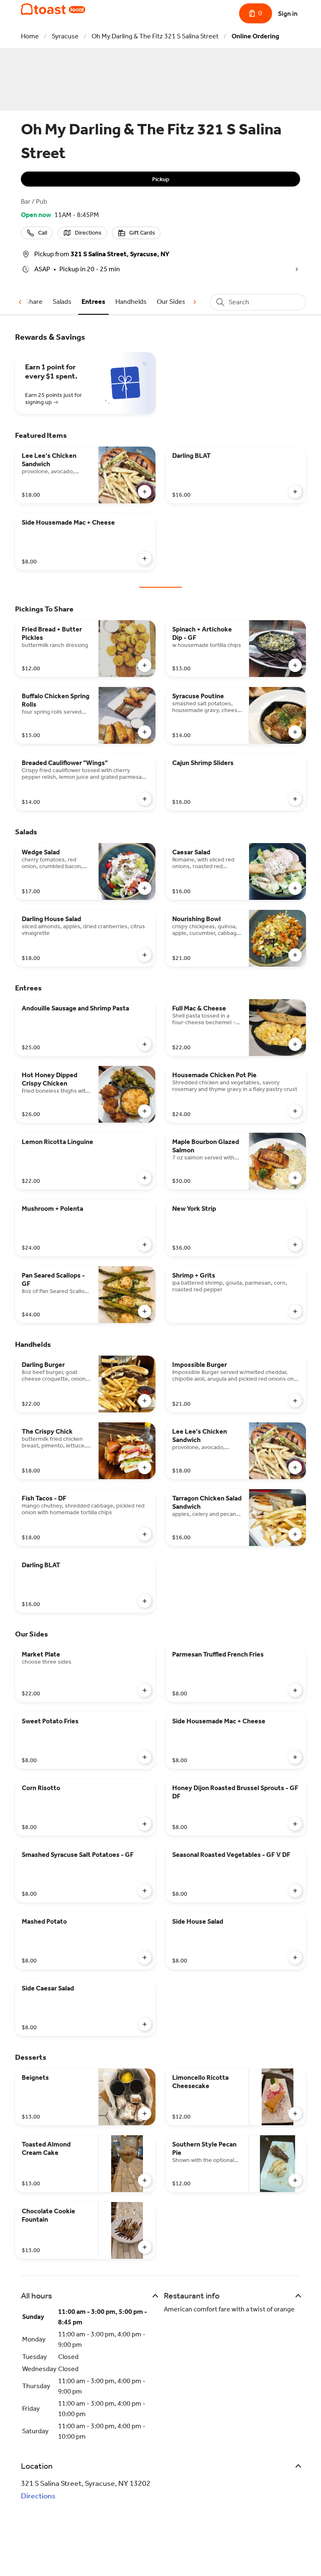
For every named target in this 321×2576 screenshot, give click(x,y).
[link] (62, 302)
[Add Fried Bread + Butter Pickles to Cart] (145, 665)
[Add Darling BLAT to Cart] (295, 492)
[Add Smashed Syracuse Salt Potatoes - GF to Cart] (145, 1891)
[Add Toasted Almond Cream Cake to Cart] (145, 2180)
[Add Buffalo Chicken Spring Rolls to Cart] (145, 732)
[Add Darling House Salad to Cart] (145, 955)
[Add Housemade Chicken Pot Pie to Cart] (295, 1111)
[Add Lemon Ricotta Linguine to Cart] (145, 1178)
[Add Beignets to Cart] (145, 2114)
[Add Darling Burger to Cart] (145, 1401)
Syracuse (65, 36)
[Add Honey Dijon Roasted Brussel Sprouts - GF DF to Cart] (295, 1824)
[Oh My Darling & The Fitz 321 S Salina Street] (53, 9)
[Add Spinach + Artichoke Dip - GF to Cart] (295, 665)
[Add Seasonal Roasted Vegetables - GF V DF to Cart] (295, 1891)
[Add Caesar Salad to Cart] (295, 888)
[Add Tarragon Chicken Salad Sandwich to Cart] (295, 1534)
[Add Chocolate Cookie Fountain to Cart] (145, 2247)
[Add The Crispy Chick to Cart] (145, 1467)
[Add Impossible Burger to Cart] (295, 1401)
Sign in (288, 14)
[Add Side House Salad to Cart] (295, 1957)
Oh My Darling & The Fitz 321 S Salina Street (155, 36)
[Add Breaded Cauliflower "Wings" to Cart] (145, 799)
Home (30, 36)
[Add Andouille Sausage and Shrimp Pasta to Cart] (145, 1044)
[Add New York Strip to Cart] (295, 1245)
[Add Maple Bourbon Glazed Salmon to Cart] (295, 1178)
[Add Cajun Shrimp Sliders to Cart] (295, 799)
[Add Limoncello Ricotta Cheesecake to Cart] (295, 2114)
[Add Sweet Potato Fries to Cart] (145, 1757)
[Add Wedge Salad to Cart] (145, 888)
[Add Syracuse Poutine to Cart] (295, 732)
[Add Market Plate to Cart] (145, 1690)
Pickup (161, 179)
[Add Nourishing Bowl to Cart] (295, 955)
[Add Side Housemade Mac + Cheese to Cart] (145, 558)
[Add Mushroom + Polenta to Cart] (145, 1245)
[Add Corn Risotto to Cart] (145, 1824)
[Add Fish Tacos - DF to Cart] (145, 1534)
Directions (38, 2496)
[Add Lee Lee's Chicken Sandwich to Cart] (145, 492)
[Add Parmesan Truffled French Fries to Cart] (295, 1690)
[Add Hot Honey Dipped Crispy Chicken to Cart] (145, 1111)
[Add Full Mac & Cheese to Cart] (295, 1044)
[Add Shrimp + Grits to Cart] (295, 1311)
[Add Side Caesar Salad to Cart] (145, 2024)
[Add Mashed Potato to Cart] (145, 1957)
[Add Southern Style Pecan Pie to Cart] (295, 2180)
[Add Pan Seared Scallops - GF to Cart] (145, 1311)
